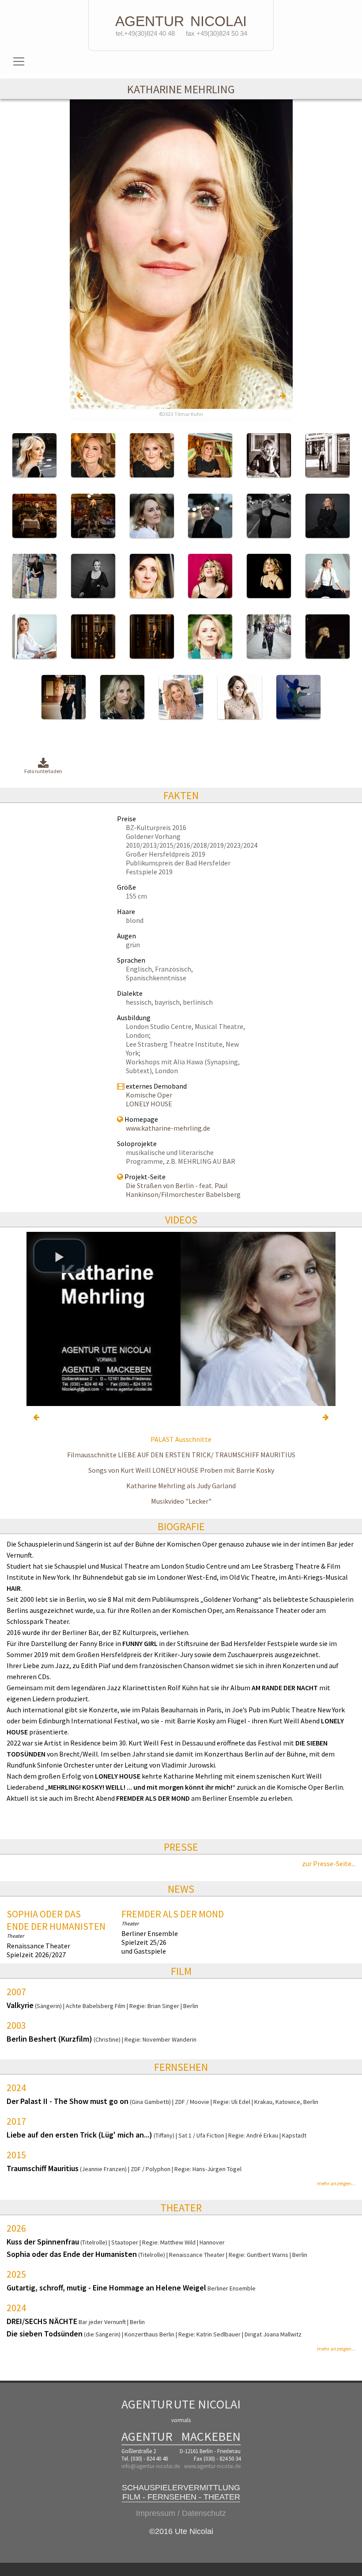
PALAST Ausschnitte (181, 1439)
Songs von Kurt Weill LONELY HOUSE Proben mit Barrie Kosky (181, 1470)
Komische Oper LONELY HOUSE (149, 1099)
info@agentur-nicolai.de (151, 2466)
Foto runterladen (43, 771)
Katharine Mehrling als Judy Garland (181, 1486)
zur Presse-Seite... (329, 1863)
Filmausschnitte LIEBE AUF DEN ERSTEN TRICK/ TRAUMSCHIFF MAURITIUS (181, 1455)
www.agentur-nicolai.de (212, 2466)
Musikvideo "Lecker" (181, 1501)
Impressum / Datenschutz (181, 2513)
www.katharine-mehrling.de (168, 1128)
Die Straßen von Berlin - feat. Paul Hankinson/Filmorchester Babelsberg (183, 1190)
